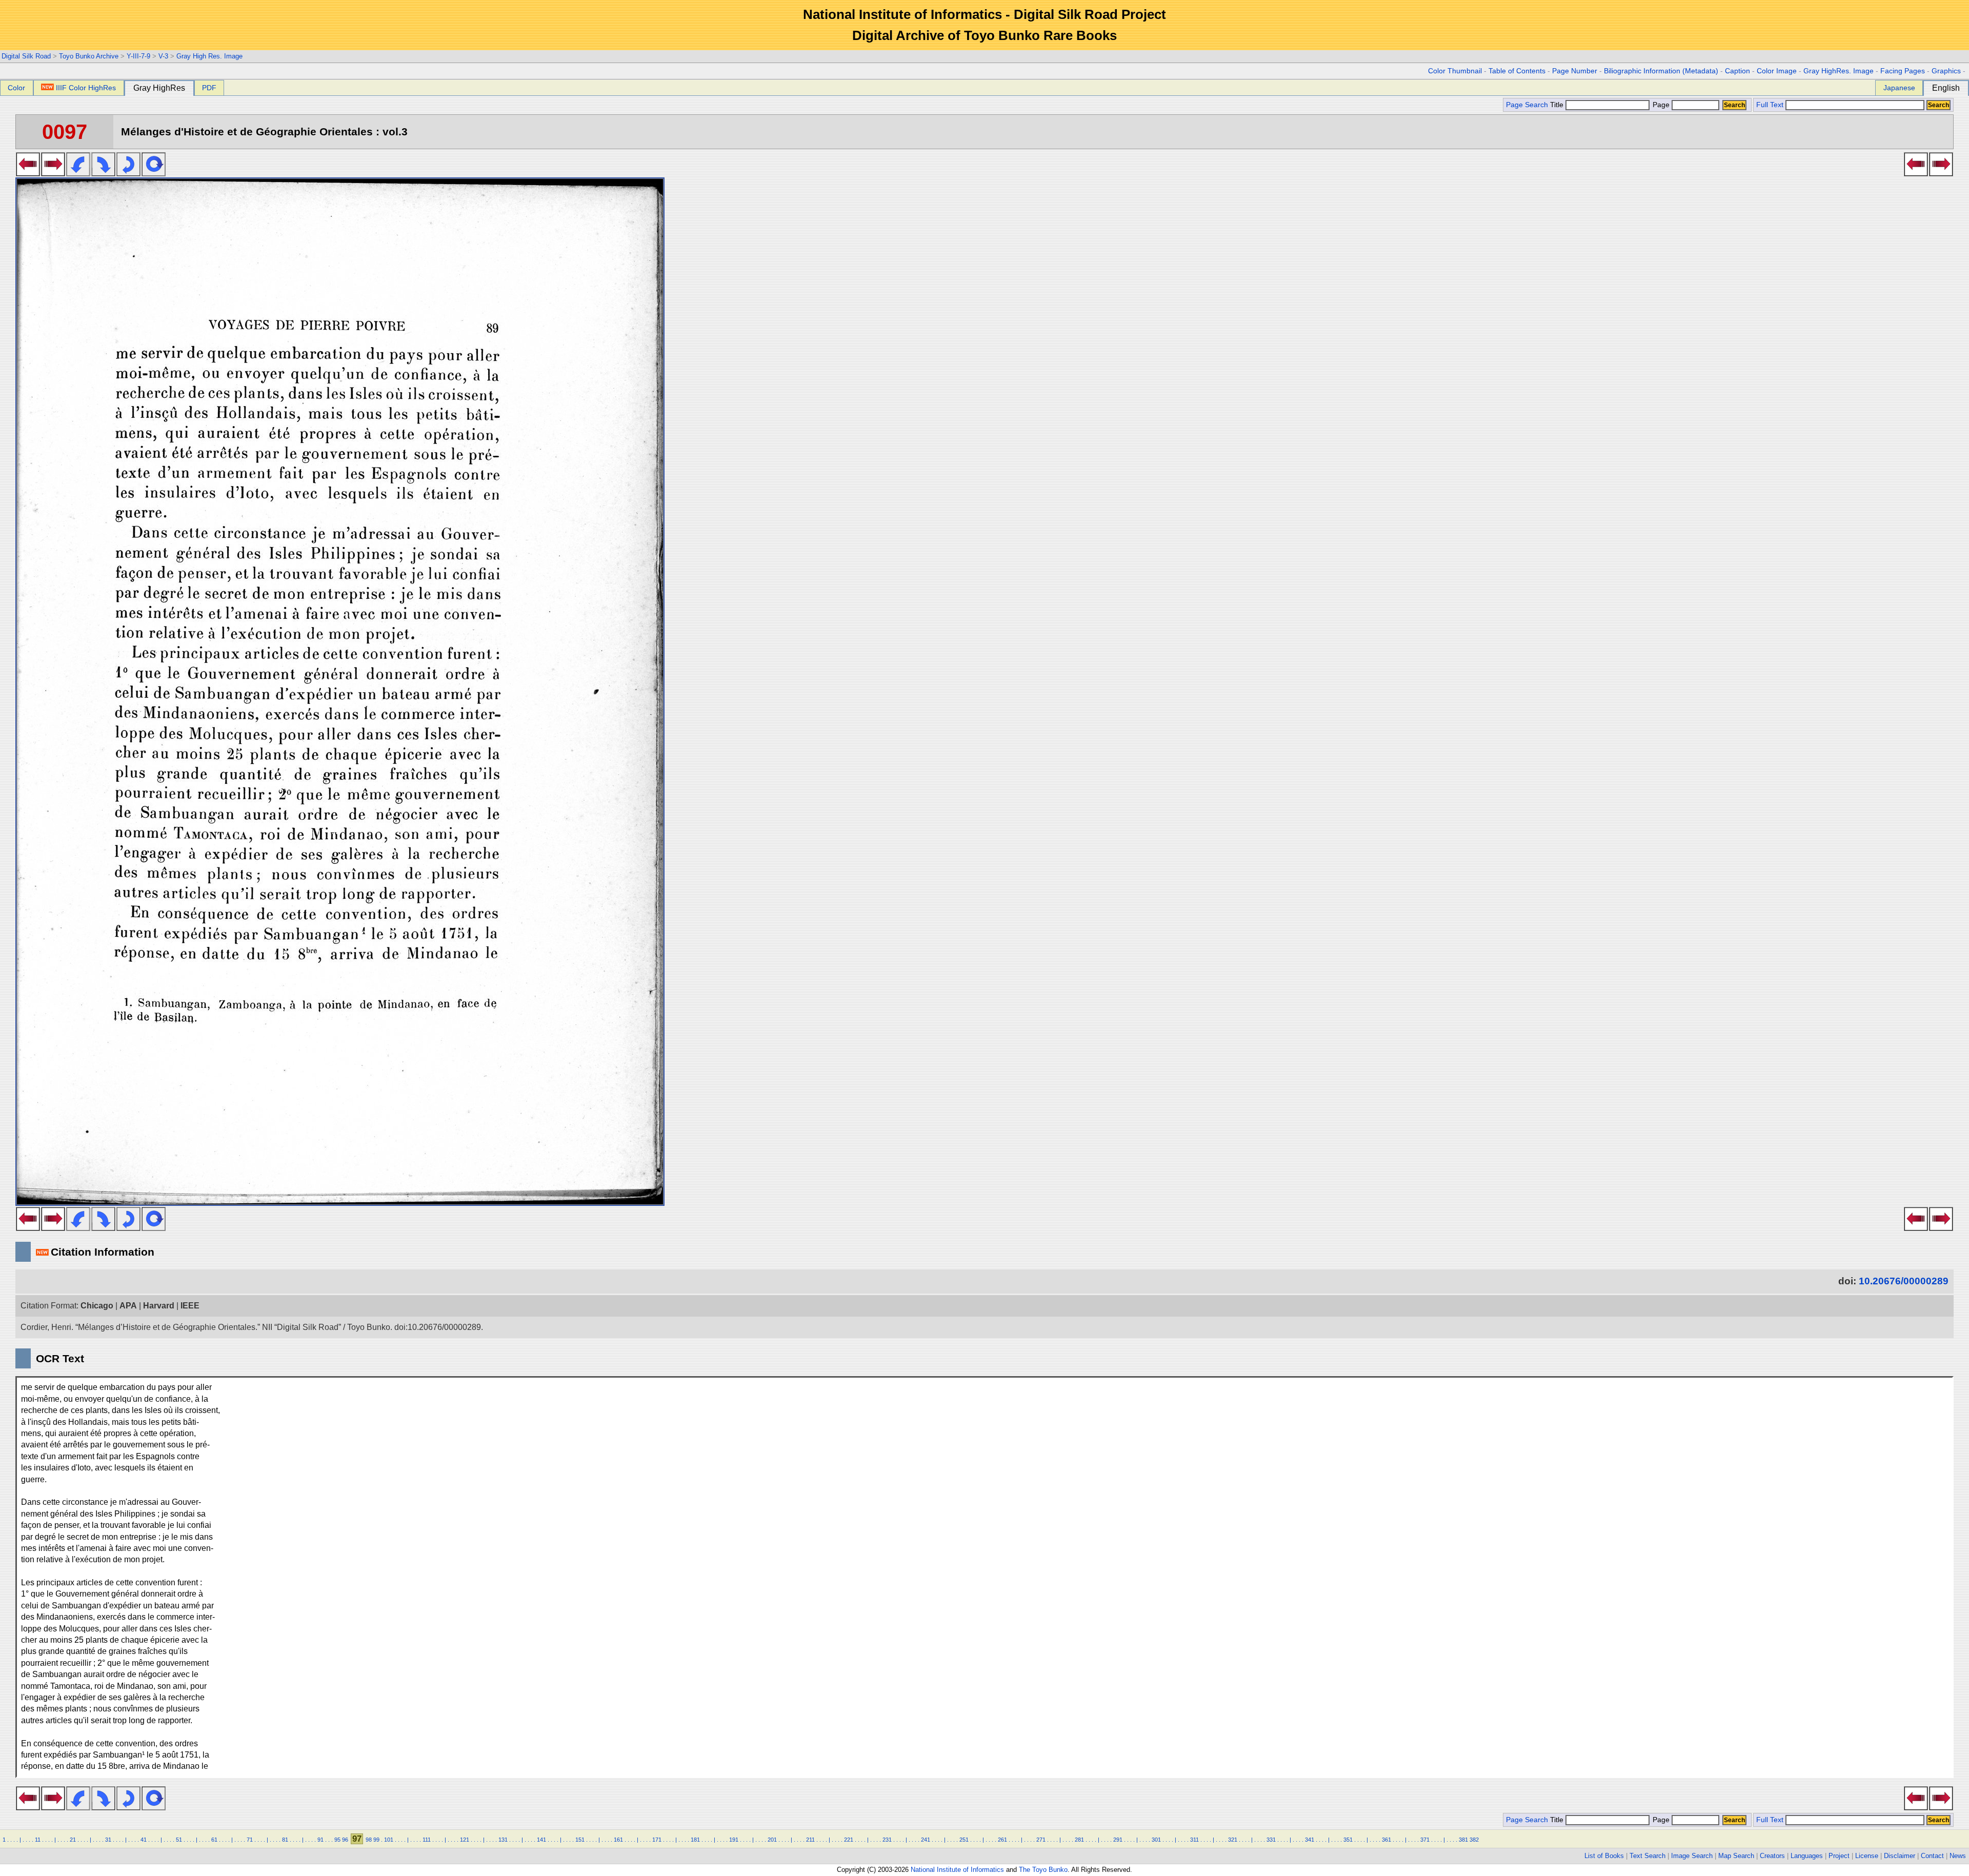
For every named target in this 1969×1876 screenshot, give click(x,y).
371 (1425, 1840)
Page (1661, 105)
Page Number (1575, 71)
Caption (1737, 71)
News (1958, 1856)
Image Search (1692, 1856)
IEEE (190, 1306)
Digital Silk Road (26, 56)
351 (1348, 1840)
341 (1310, 1840)
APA (128, 1306)
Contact (1932, 1856)
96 (345, 1840)
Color (16, 88)
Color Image (1777, 71)
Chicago (97, 1306)
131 (503, 1840)
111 (427, 1840)
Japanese (1899, 88)
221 (849, 1840)
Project (1839, 1856)
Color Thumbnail (1455, 71)
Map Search (1736, 1856)
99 (376, 1840)
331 (1271, 1840)
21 (73, 1840)
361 (1387, 1840)
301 (1156, 1840)
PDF (209, 88)
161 (618, 1840)
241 (926, 1840)
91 (320, 1840)
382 (1474, 1840)
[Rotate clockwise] (103, 173)
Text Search (1647, 1856)
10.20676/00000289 (1904, 1281)
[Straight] (154, 173)
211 (810, 1840)
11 (38, 1840)
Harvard (159, 1306)
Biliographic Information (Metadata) (1661, 71)
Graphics (1946, 71)
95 (337, 1840)
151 (580, 1840)
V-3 (163, 56)
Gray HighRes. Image (1839, 71)
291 (1118, 1840)
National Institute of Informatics (957, 1870)
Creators (1772, 1856)
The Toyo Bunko (1043, 1870)
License (1867, 1856)
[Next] (53, 173)
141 (541, 1840)
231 (887, 1840)
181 (695, 1840)
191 (734, 1840)
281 (1079, 1840)
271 (1041, 1840)
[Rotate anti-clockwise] (78, 173)
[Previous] (28, 173)
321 (1233, 1840)
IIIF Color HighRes (86, 88)
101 (389, 1840)
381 (1463, 1840)
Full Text (1770, 105)
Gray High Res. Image (209, 56)
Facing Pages (1903, 71)
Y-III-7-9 (138, 56)
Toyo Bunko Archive (89, 56)
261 (1002, 1840)
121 (465, 1840)
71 (250, 1840)
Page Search (1527, 105)
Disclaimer (1900, 1856)
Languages (1807, 1856)
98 (369, 1840)
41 (144, 1840)
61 (214, 1840)
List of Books (1604, 1856)
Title (1558, 105)
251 (964, 1840)
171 (657, 1840)
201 (772, 1840)
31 (108, 1840)
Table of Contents (1517, 71)
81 (285, 1840)
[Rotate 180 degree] (128, 173)
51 (179, 1840)
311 (1194, 1840)
